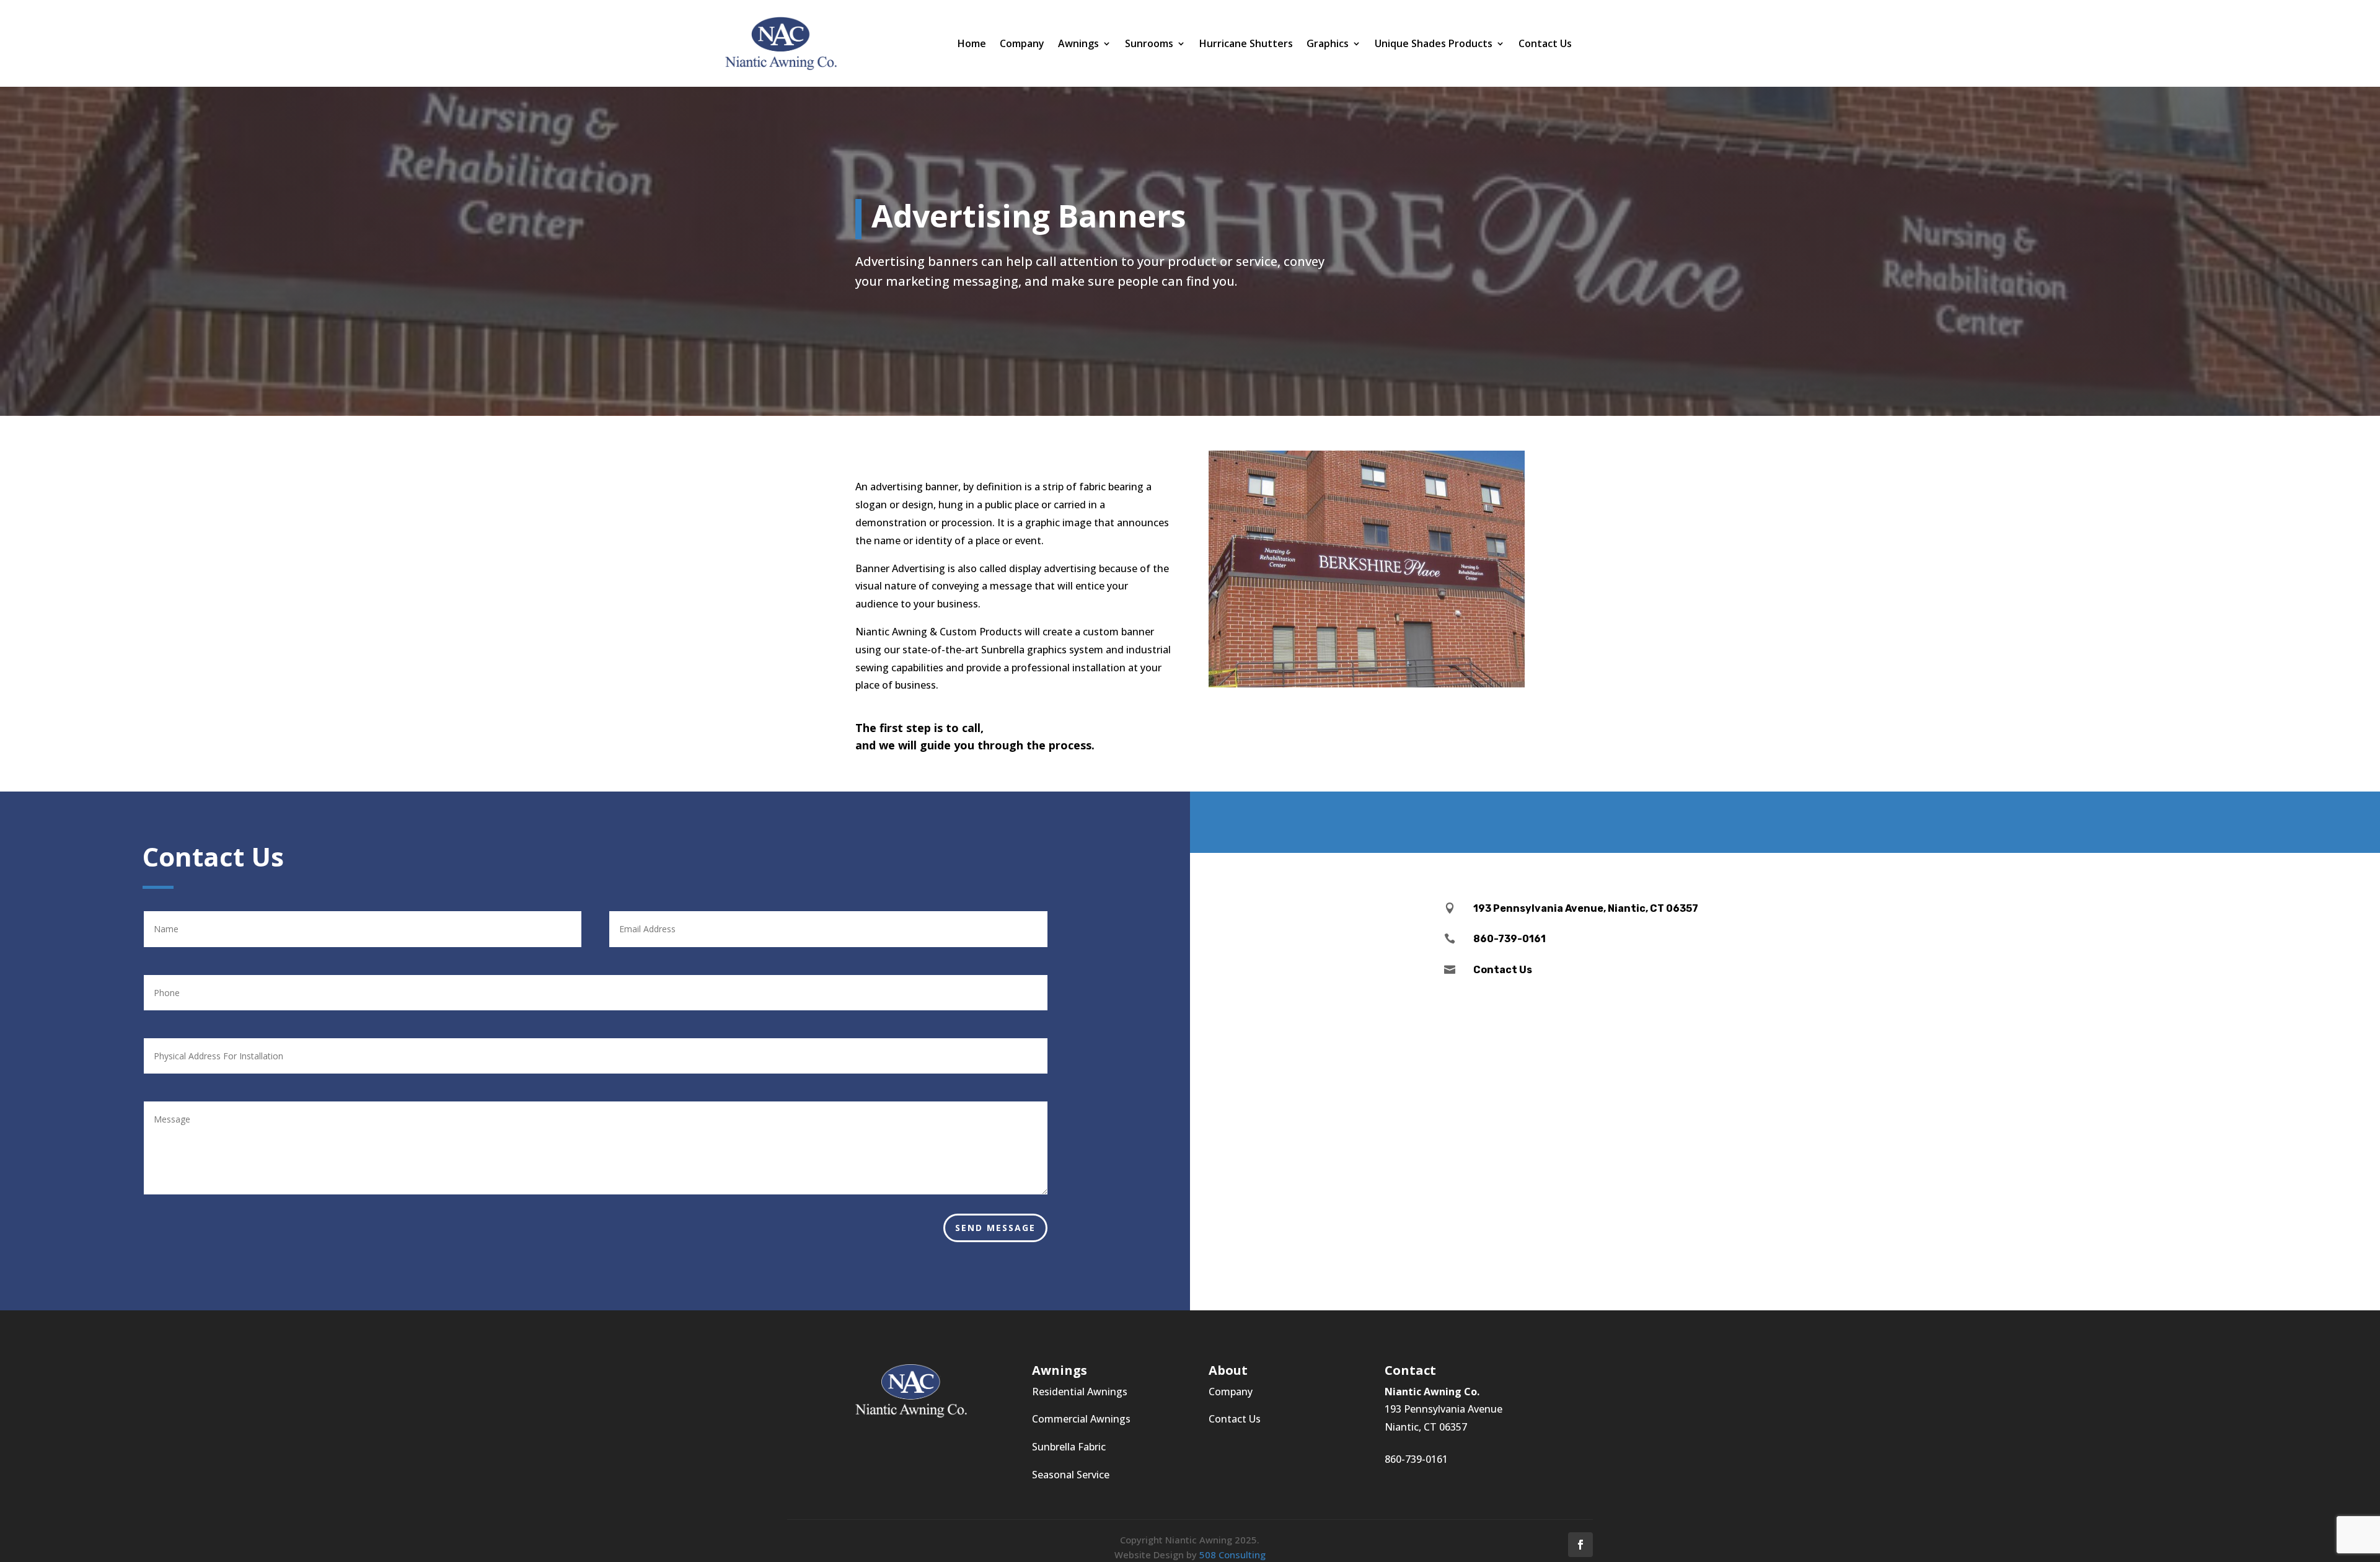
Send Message (995, 1228)
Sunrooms (1149, 45)
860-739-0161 (1416, 1459)
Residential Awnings (1080, 1392)
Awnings (1078, 45)
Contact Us (1545, 45)
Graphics (1328, 45)
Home (972, 45)
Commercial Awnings (1081, 1419)
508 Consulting (1232, 1555)
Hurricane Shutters (1246, 45)
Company (1022, 45)
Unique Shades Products (1434, 45)
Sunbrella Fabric (1069, 1447)
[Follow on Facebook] (1580, 1545)
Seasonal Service (1071, 1475)
